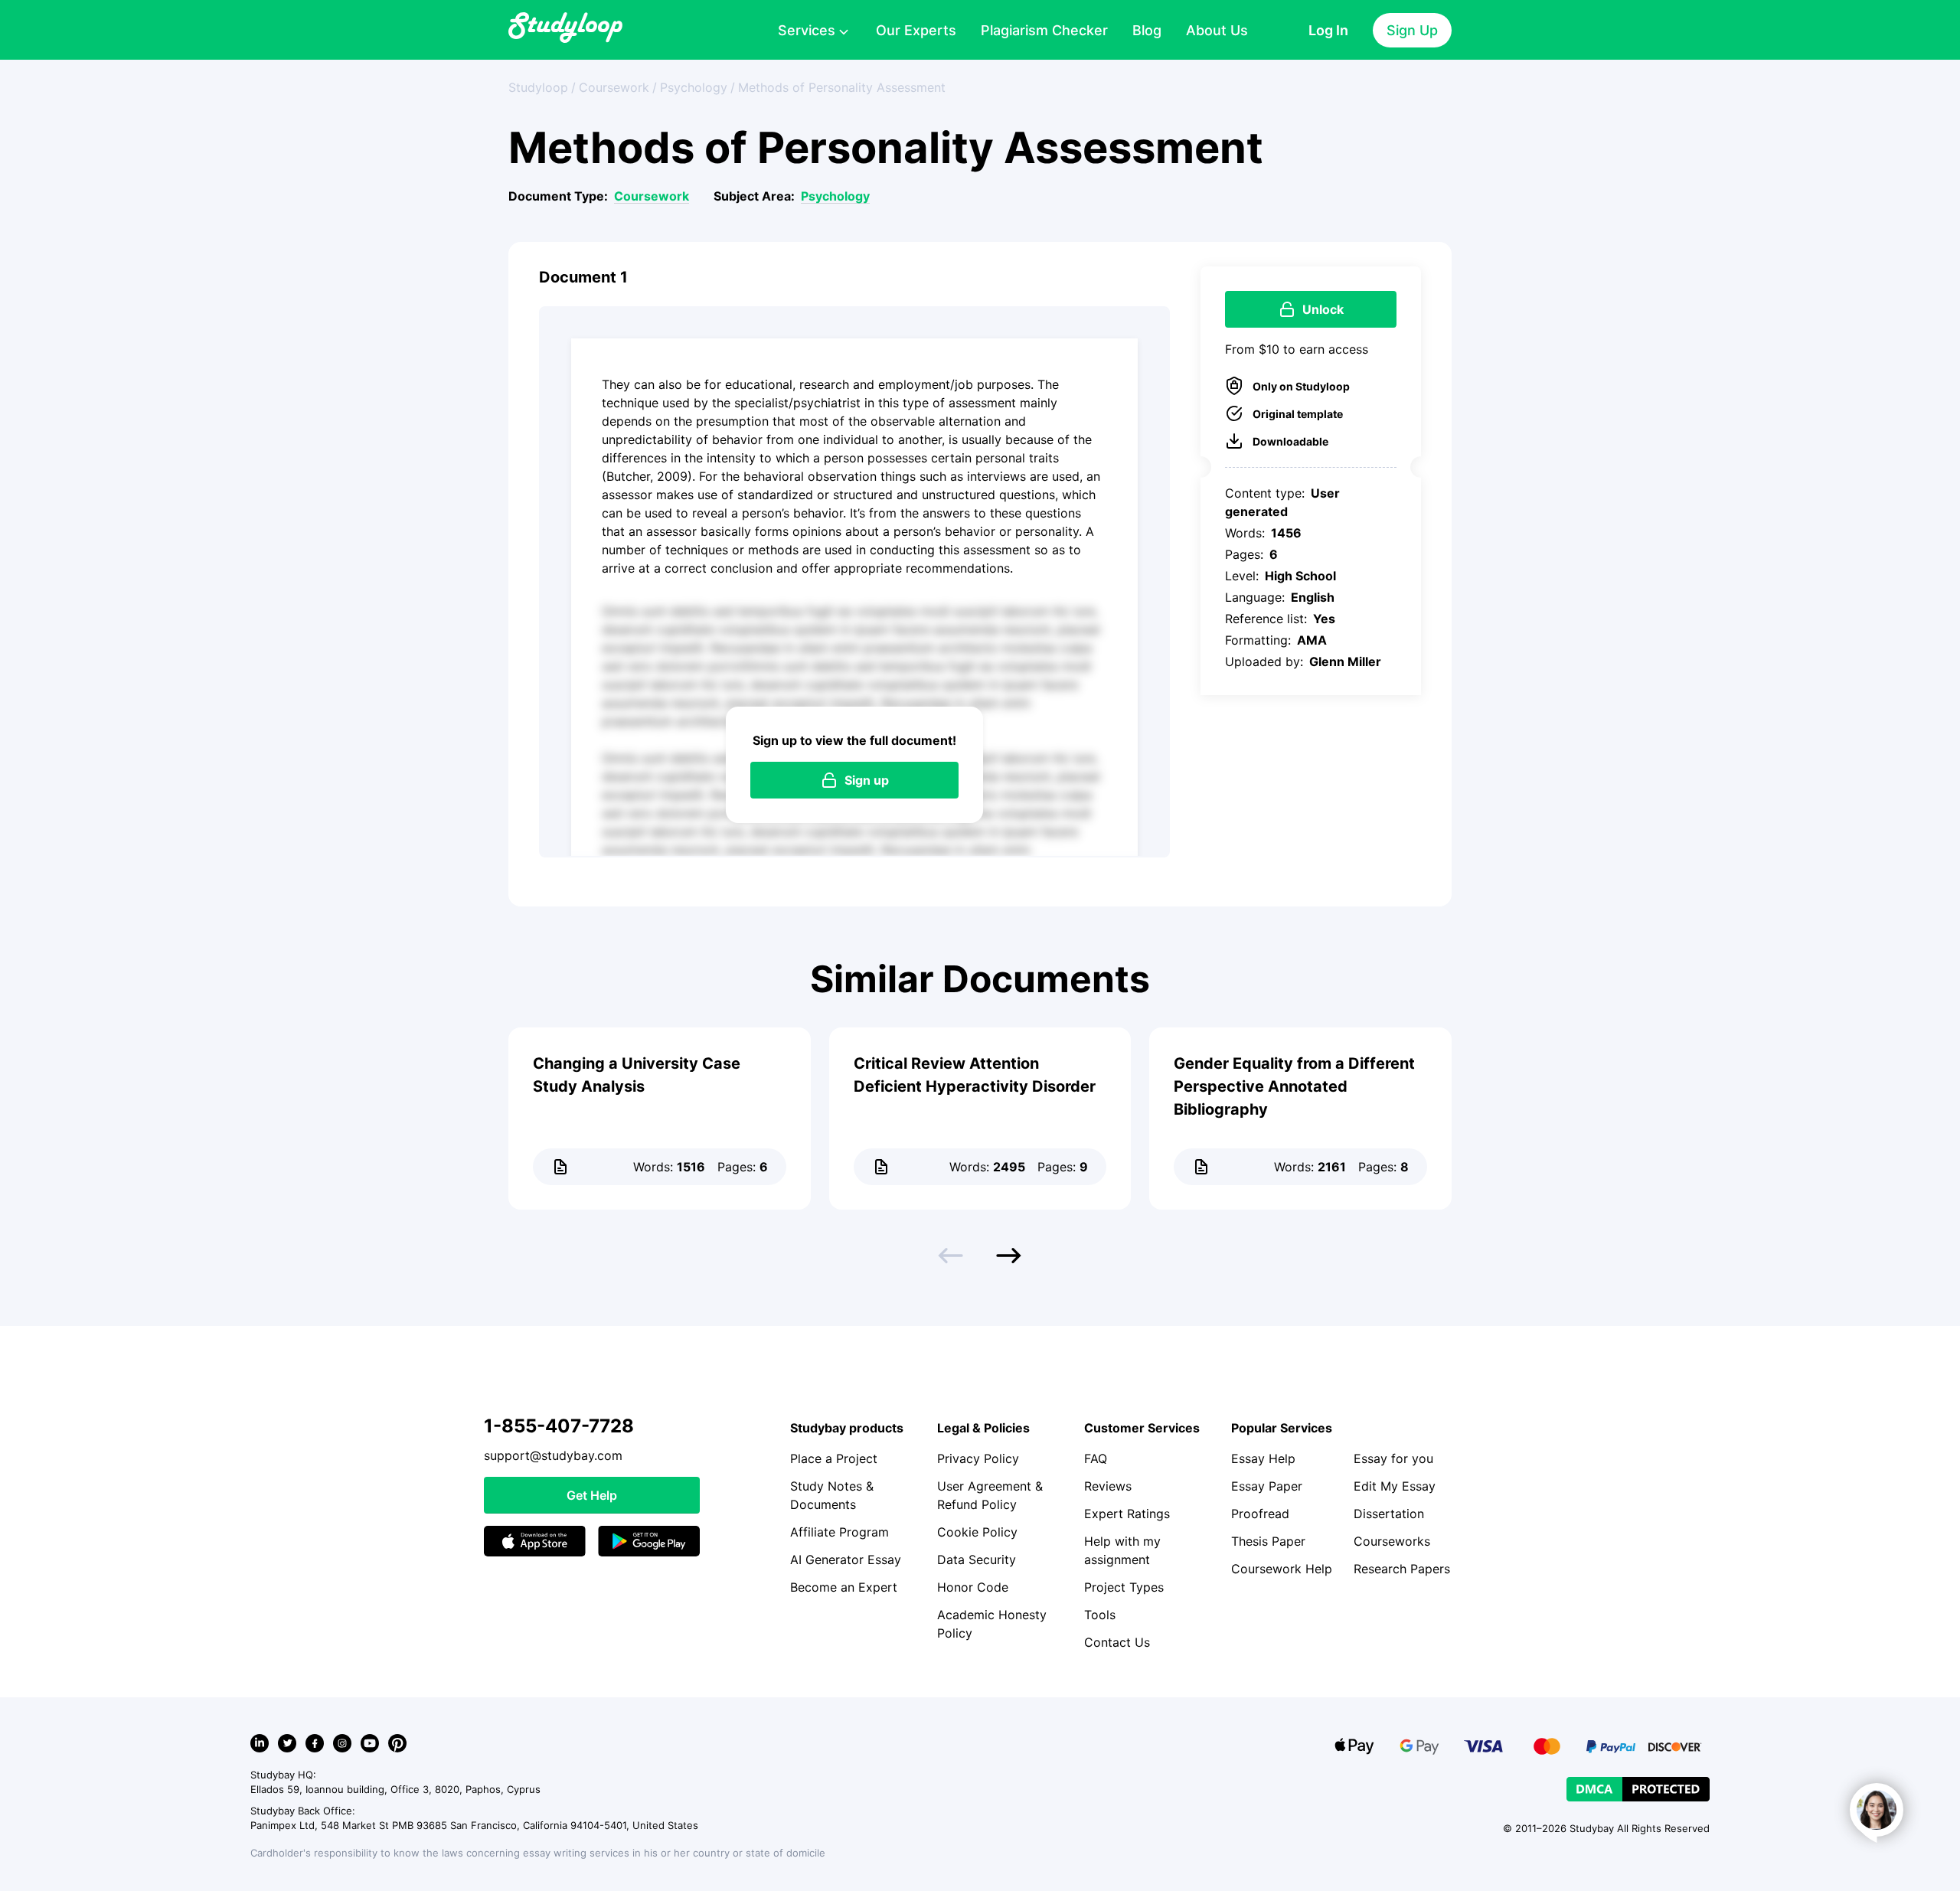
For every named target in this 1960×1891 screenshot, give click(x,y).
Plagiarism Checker (1044, 30)
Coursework (652, 196)
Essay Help (1263, 1458)
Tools (1100, 1615)
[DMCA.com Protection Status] (1638, 1789)
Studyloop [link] (538, 87)
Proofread (1260, 1514)
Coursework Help (1282, 1569)
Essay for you (1393, 1458)
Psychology (835, 196)
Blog (1147, 30)
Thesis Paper (1268, 1541)
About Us (1217, 30)
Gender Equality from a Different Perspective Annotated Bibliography (1294, 1086)
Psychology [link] (694, 87)
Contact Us (1117, 1642)
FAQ (1096, 1458)
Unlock (1323, 309)
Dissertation (1389, 1514)
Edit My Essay (1395, 1486)
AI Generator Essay (846, 1560)
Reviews (1108, 1486)
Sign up (867, 780)
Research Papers (1402, 1569)
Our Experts (916, 30)
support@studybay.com (553, 1455)
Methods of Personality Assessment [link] (842, 87)
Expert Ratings (1127, 1514)
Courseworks (1392, 1541)
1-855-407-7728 (559, 1426)
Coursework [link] (614, 87)
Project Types (1124, 1587)
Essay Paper (1267, 1486)
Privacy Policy (978, 1458)
